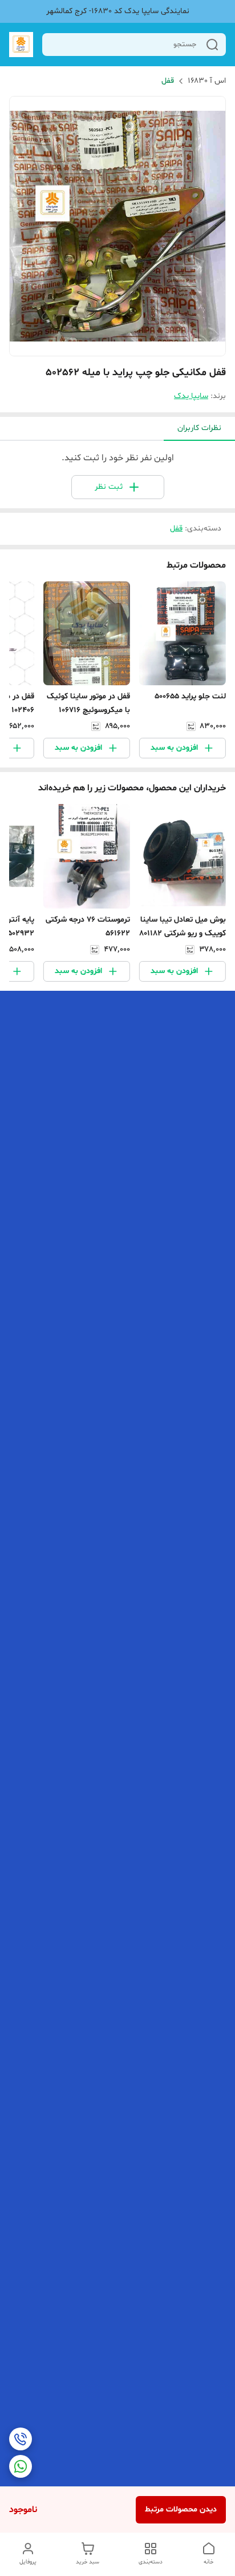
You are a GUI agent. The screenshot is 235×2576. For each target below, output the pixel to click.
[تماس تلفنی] (21, 2439)
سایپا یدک (191, 396)
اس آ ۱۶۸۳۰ (207, 81)
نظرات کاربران (199, 428)
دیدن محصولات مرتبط (181, 2509)
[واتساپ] (21, 2466)
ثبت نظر (109, 487)
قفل (168, 81)
